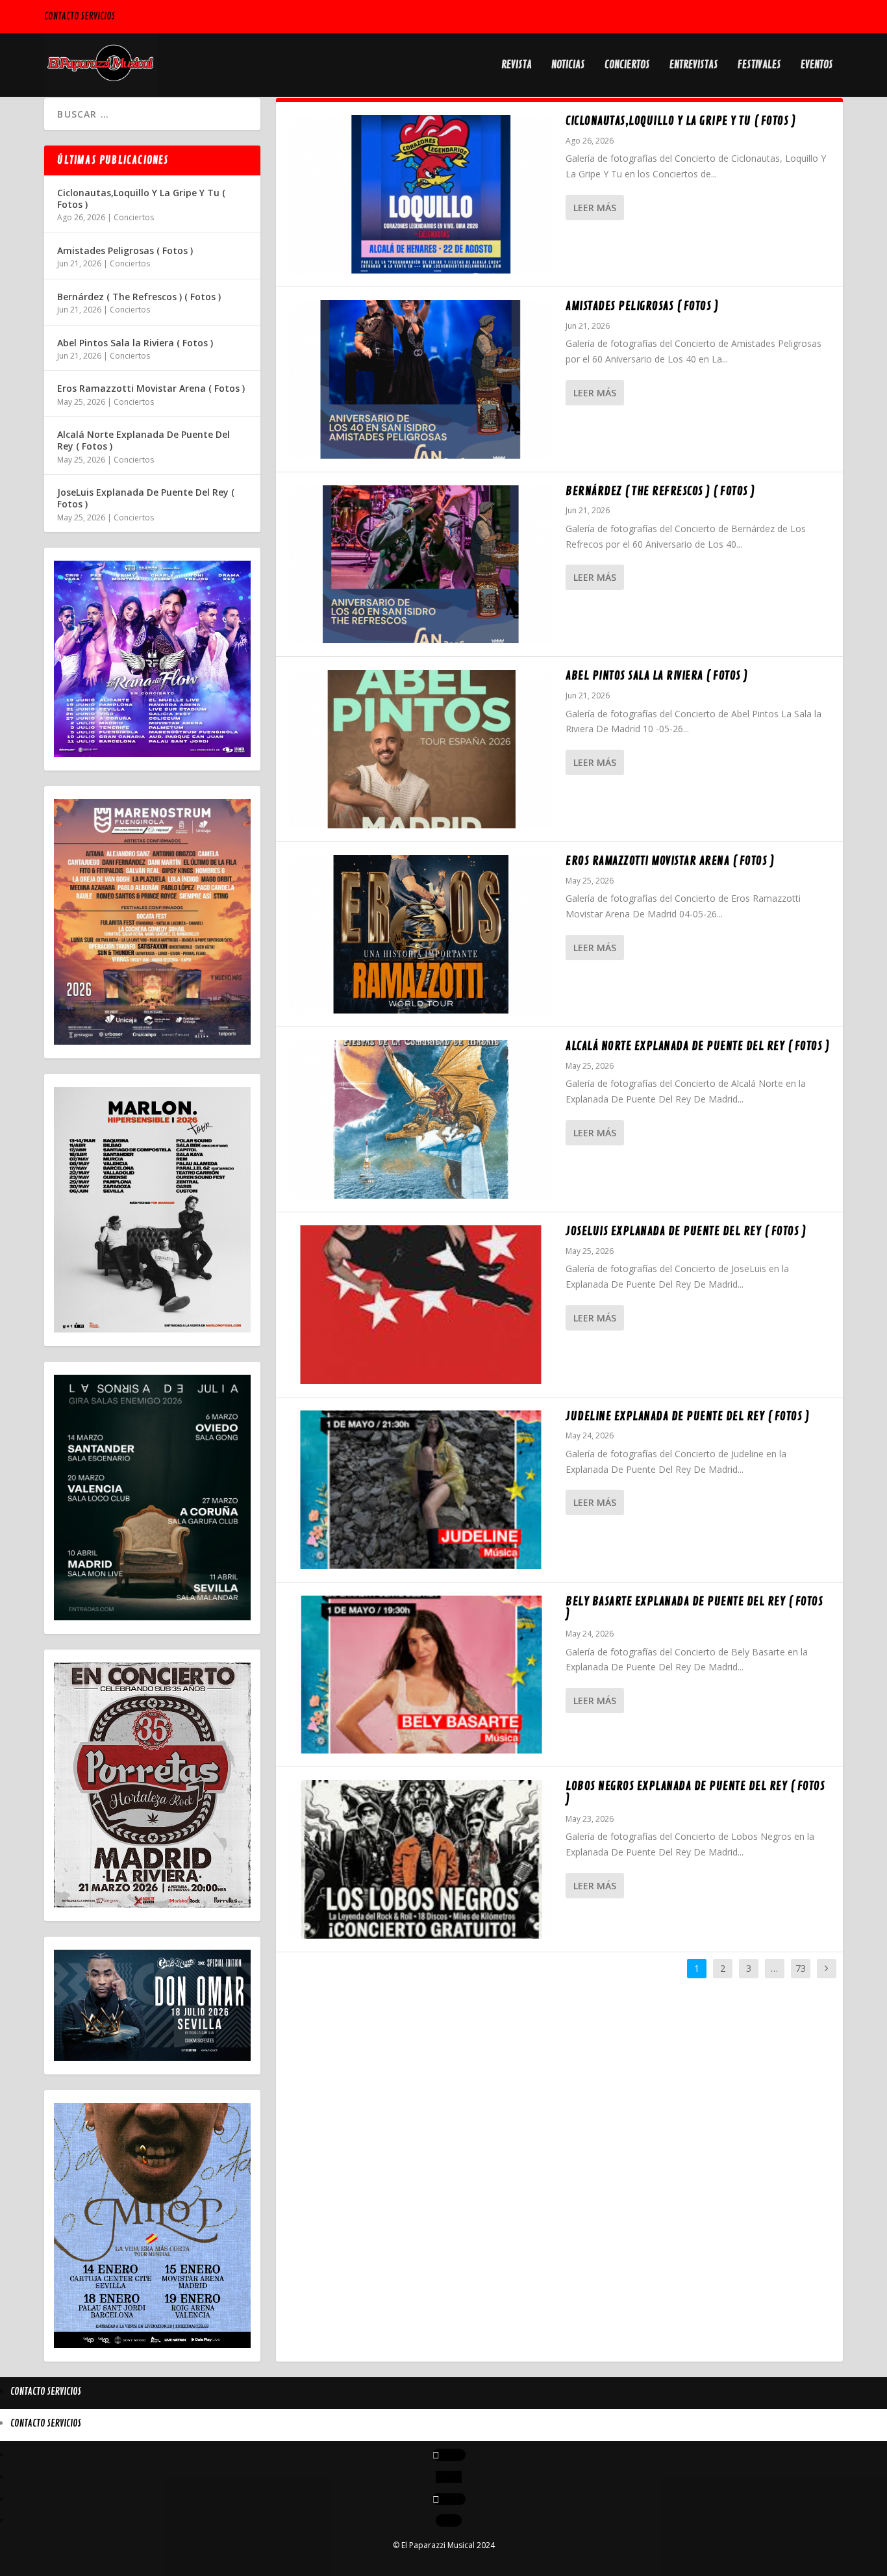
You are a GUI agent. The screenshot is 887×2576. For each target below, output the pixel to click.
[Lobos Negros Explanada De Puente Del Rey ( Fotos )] (421, 1859)
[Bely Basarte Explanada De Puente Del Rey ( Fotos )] (421, 1675)
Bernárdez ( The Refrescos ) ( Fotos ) (660, 491)
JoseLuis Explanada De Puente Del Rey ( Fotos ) (686, 1231)
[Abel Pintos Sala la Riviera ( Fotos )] (421, 749)
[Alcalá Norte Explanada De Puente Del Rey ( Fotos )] (421, 1119)
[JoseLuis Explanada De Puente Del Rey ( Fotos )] (421, 1305)
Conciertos (627, 66)
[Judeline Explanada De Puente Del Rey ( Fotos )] (421, 1490)
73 (801, 1968)
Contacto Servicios (80, 17)
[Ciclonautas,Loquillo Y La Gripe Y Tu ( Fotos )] (421, 194)
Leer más (595, 208)
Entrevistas (694, 66)
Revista (517, 66)
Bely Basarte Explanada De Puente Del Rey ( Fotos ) (694, 1608)
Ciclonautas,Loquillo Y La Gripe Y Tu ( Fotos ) (681, 121)
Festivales (759, 66)
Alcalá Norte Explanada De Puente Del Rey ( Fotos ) (697, 1046)
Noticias (568, 66)
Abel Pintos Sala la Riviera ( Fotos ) (657, 676)
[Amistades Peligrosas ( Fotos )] (421, 379)
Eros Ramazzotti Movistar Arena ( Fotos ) (670, 861)
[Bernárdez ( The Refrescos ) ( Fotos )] (421, 565)
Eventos (817, 66)
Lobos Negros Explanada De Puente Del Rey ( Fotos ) (695, 1792)
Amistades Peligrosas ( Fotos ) (642, 306)
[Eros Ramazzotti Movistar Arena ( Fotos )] (421, 934)
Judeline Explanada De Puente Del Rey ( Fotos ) (687, 1416)
